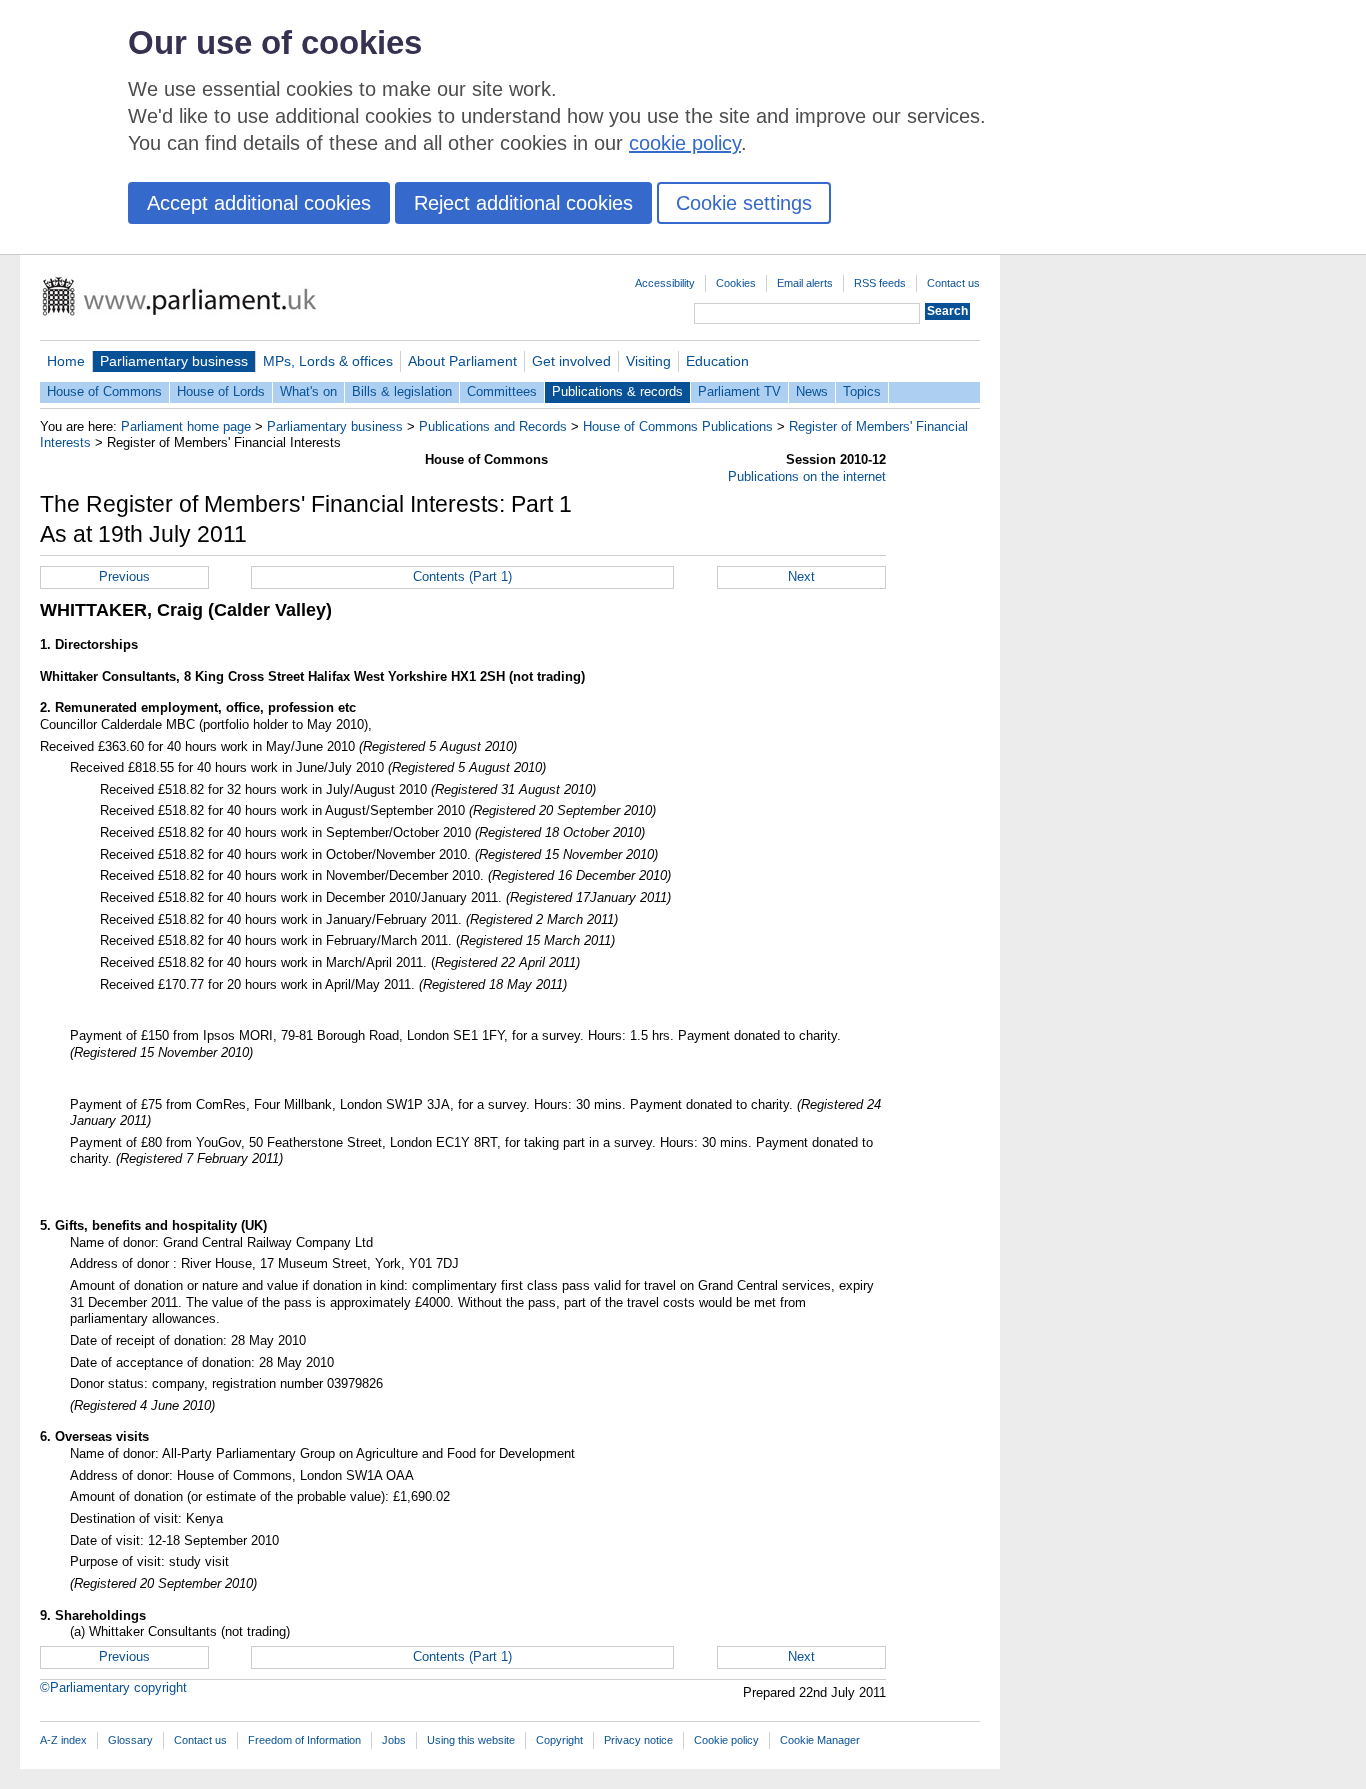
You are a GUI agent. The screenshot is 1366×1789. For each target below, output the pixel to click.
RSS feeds (880, 283)
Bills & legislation (402, 391)
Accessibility (665, 283)
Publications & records (617, 391)
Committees (502, 391)
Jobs (394, 1740)
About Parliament (462, 361)
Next (801, 576)
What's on (308, 391)
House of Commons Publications (678, 426)
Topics (862, 391)
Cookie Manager (820, 1740)
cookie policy (685, 143)
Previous (124, 576)
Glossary (130, 1740)
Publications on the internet (807, 476)
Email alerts (805, 283)
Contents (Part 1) (462, 576)
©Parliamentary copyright (113, 1687)
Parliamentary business (174, 361)
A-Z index (63, 1740)
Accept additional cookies (259, 203)
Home (66, 361)
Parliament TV (739, 391)
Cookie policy (726, 1740)
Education (717, 361)
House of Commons (104, 391)
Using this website (471, 1740)
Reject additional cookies (523, 203)
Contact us (953, 283)
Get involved (571, 361)
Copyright (559, 1740)
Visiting (648, 361)
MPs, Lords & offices (328, 361)
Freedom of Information (304, 1740)
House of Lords (221, 391)
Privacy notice (638, 1740)
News (812, 391)
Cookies (736, 283)
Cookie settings (744, 203)
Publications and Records (493, 426)
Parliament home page (186, 426)
